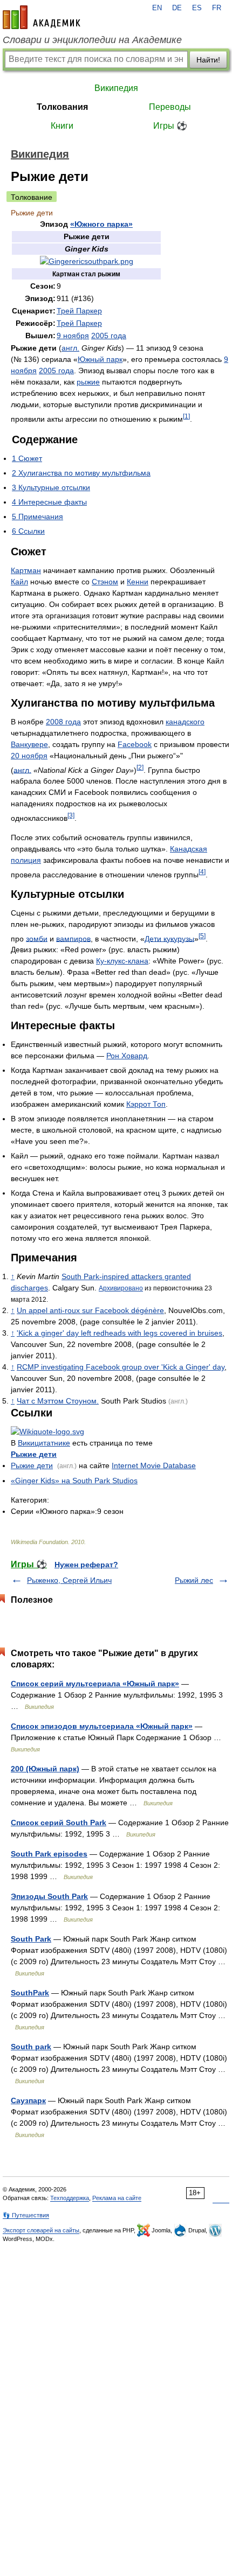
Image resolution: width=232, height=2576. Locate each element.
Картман (26, 570)
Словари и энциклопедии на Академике (92, 40)
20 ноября (29, 756)
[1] (186, 416)
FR (217, 8)
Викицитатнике (44, 1443)
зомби (37, 938)
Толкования (62, 107)
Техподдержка (70, 2198)
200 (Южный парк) (45, 1769)
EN (157, 8)
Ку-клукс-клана (122, 961)
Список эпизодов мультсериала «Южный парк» (102, 1726)
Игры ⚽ (170, 126)
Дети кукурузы (169, 938)
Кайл (19, 582)
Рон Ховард (127, 1056)
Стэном (105, 582)
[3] (71, 815)
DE (177, 8)
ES (197, 8)
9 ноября (73, 336)
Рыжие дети (34, 1454)
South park (31, 2047)
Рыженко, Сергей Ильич (69, 1580)
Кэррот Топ (146, 1104)
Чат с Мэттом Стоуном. (58, 1401)
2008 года (63, 722)
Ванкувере (29, 744)
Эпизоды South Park (49, 1896)
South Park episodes (49, 1854)
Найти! (208, 60)
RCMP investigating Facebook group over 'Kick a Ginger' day (121, 1367)
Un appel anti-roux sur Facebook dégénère (90, 1310)
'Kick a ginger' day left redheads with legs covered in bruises (120, 1333)
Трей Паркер (79, 311)
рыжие (88, 382)
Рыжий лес (194, 1580)
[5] (202, 936)
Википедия (116, 88)
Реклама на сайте (117, 2198)
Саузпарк (28, 2100)
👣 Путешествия (26, 2215)
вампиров (73, 938)
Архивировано (121, 1288)
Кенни (138, 582)
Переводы (170, 107)
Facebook (135, 744)
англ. (70, 348)
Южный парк (100, 359)
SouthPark (30, 1993)
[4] (202, 872)
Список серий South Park (59, 1823)
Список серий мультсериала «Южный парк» (95, 1684)
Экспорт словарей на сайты (41, 2230)
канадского (185, 722)
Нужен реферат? (86, 1565)
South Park (31, 1939)
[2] (140, 767)
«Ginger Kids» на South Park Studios (74, 1481)
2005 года (109, 336)
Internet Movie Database (154, 1465)
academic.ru (42, 17)
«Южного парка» (101, 224)
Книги (62, 126)
